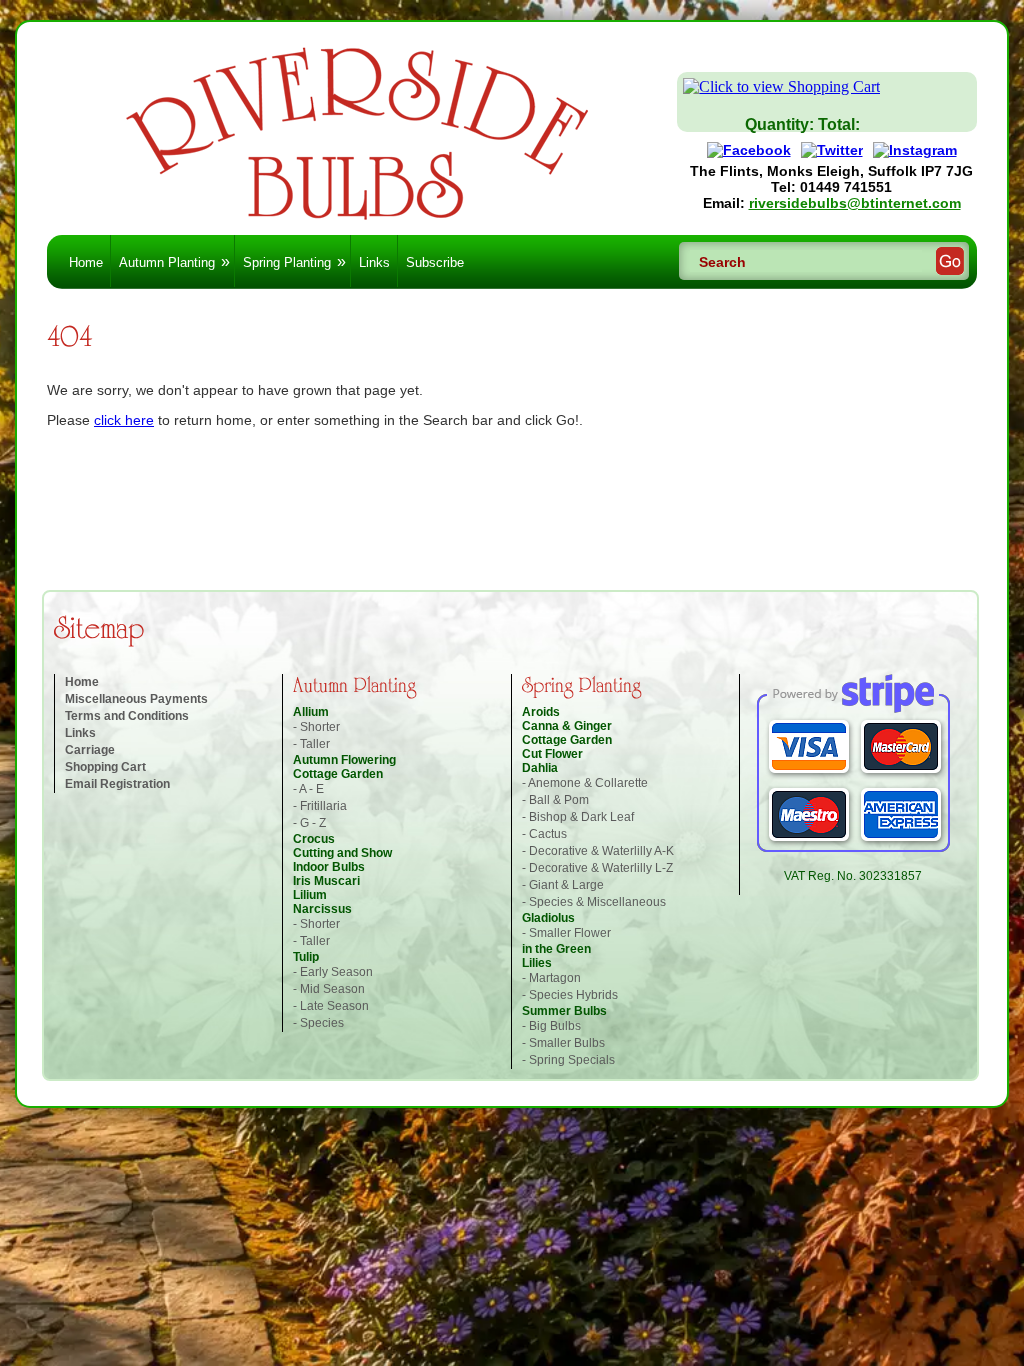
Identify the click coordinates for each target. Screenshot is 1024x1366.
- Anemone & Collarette (585, 783)
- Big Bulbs (551, 1026)
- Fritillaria (320, 806)
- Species (318, 1023)
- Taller (311, 744)
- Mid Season (329, 989)
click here (124, 420)
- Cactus (544, 834)
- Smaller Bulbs (563, 1043)
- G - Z (309, 823)
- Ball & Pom (555, 800)
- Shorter (316, 727)
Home (86, 262)
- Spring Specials (568, 1060)
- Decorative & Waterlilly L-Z (597, 868)
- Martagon (551, 978)
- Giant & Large (563, 885)
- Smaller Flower (566, 933)
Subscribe (435, 262)
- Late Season (331, 1006)
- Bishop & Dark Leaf (578, 817)
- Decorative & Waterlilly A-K (598, 851)
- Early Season (333, 972)
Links (374, 262)
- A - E (308, 789)
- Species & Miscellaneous (594, 902)
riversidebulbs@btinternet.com (855, 203)
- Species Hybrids (570, 995)
